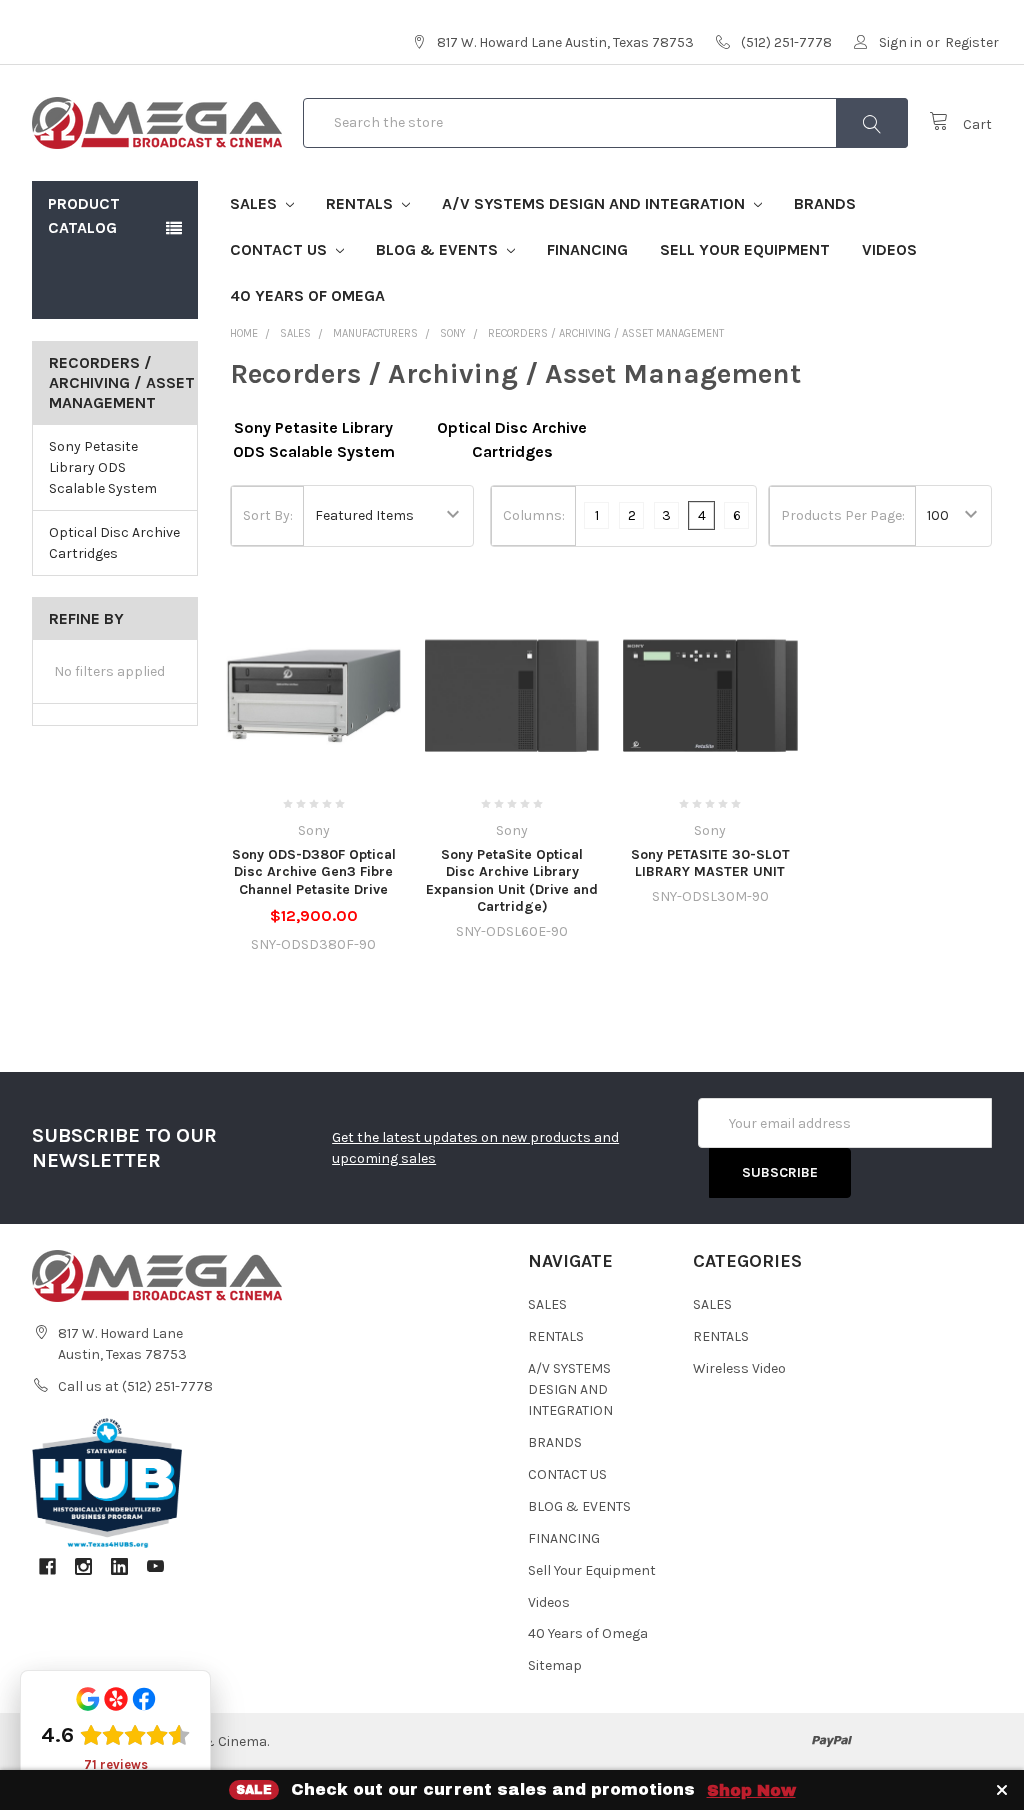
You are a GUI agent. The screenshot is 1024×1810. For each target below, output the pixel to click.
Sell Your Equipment (745, 249)
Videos (889, 249)
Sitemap (555, 1665)
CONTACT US (280, 249)
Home (244, 333)
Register (972, 42)
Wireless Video (739, 1368)
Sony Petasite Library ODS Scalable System (103, 467)
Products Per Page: (843, 515)
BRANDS (825, 203)
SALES (255, 203)
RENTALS (361, 203)
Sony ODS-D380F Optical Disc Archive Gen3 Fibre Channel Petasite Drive (314, 872)
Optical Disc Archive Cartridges (114, 543)
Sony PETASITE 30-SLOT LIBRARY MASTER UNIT (710, 863)
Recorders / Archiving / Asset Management (606, 333)
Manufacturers (375, 333)
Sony (453, 333)
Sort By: (268, 515)
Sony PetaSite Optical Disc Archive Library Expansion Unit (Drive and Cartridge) (512, 881)
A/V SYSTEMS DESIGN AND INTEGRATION (595, 203)
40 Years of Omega (307, 295)
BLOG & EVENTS (439, 249)
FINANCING (587, 249)
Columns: (534, 515)
